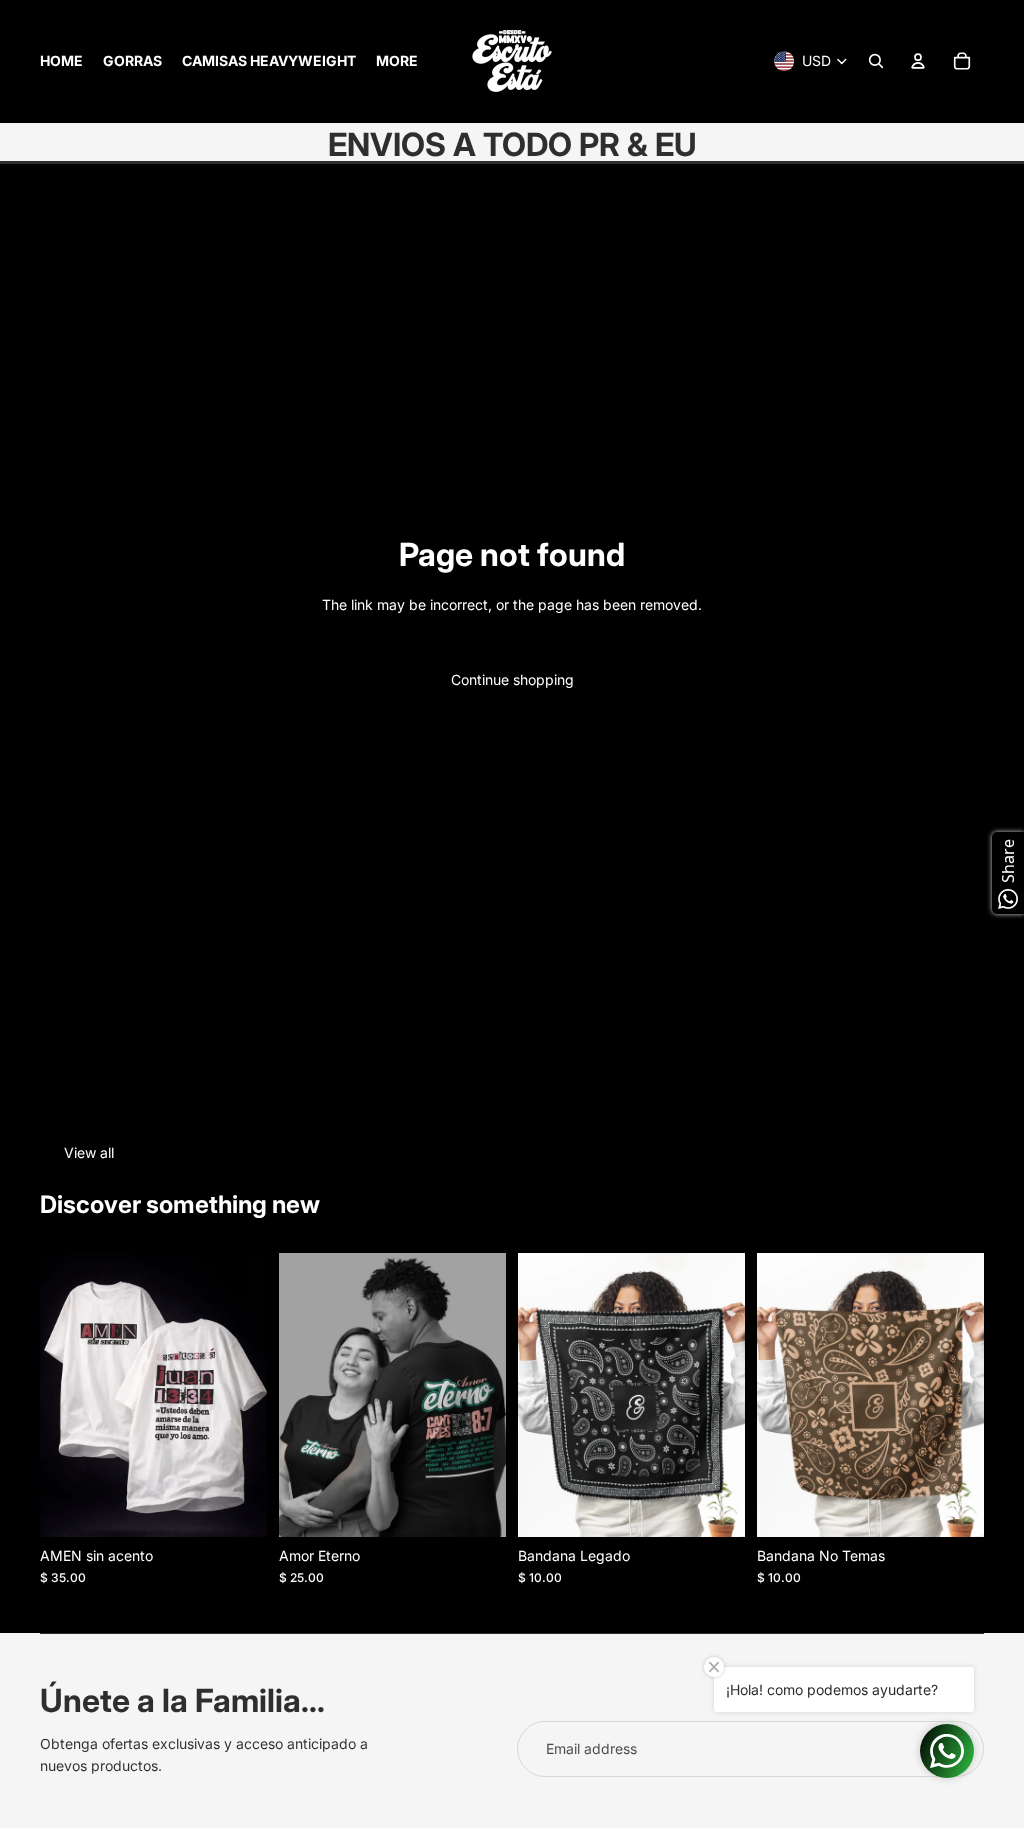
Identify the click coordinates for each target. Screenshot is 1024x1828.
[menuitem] (61, 61)
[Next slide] (490, 1395)
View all (89, 1152)
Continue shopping (512, 679)
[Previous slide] (294, 1395)
